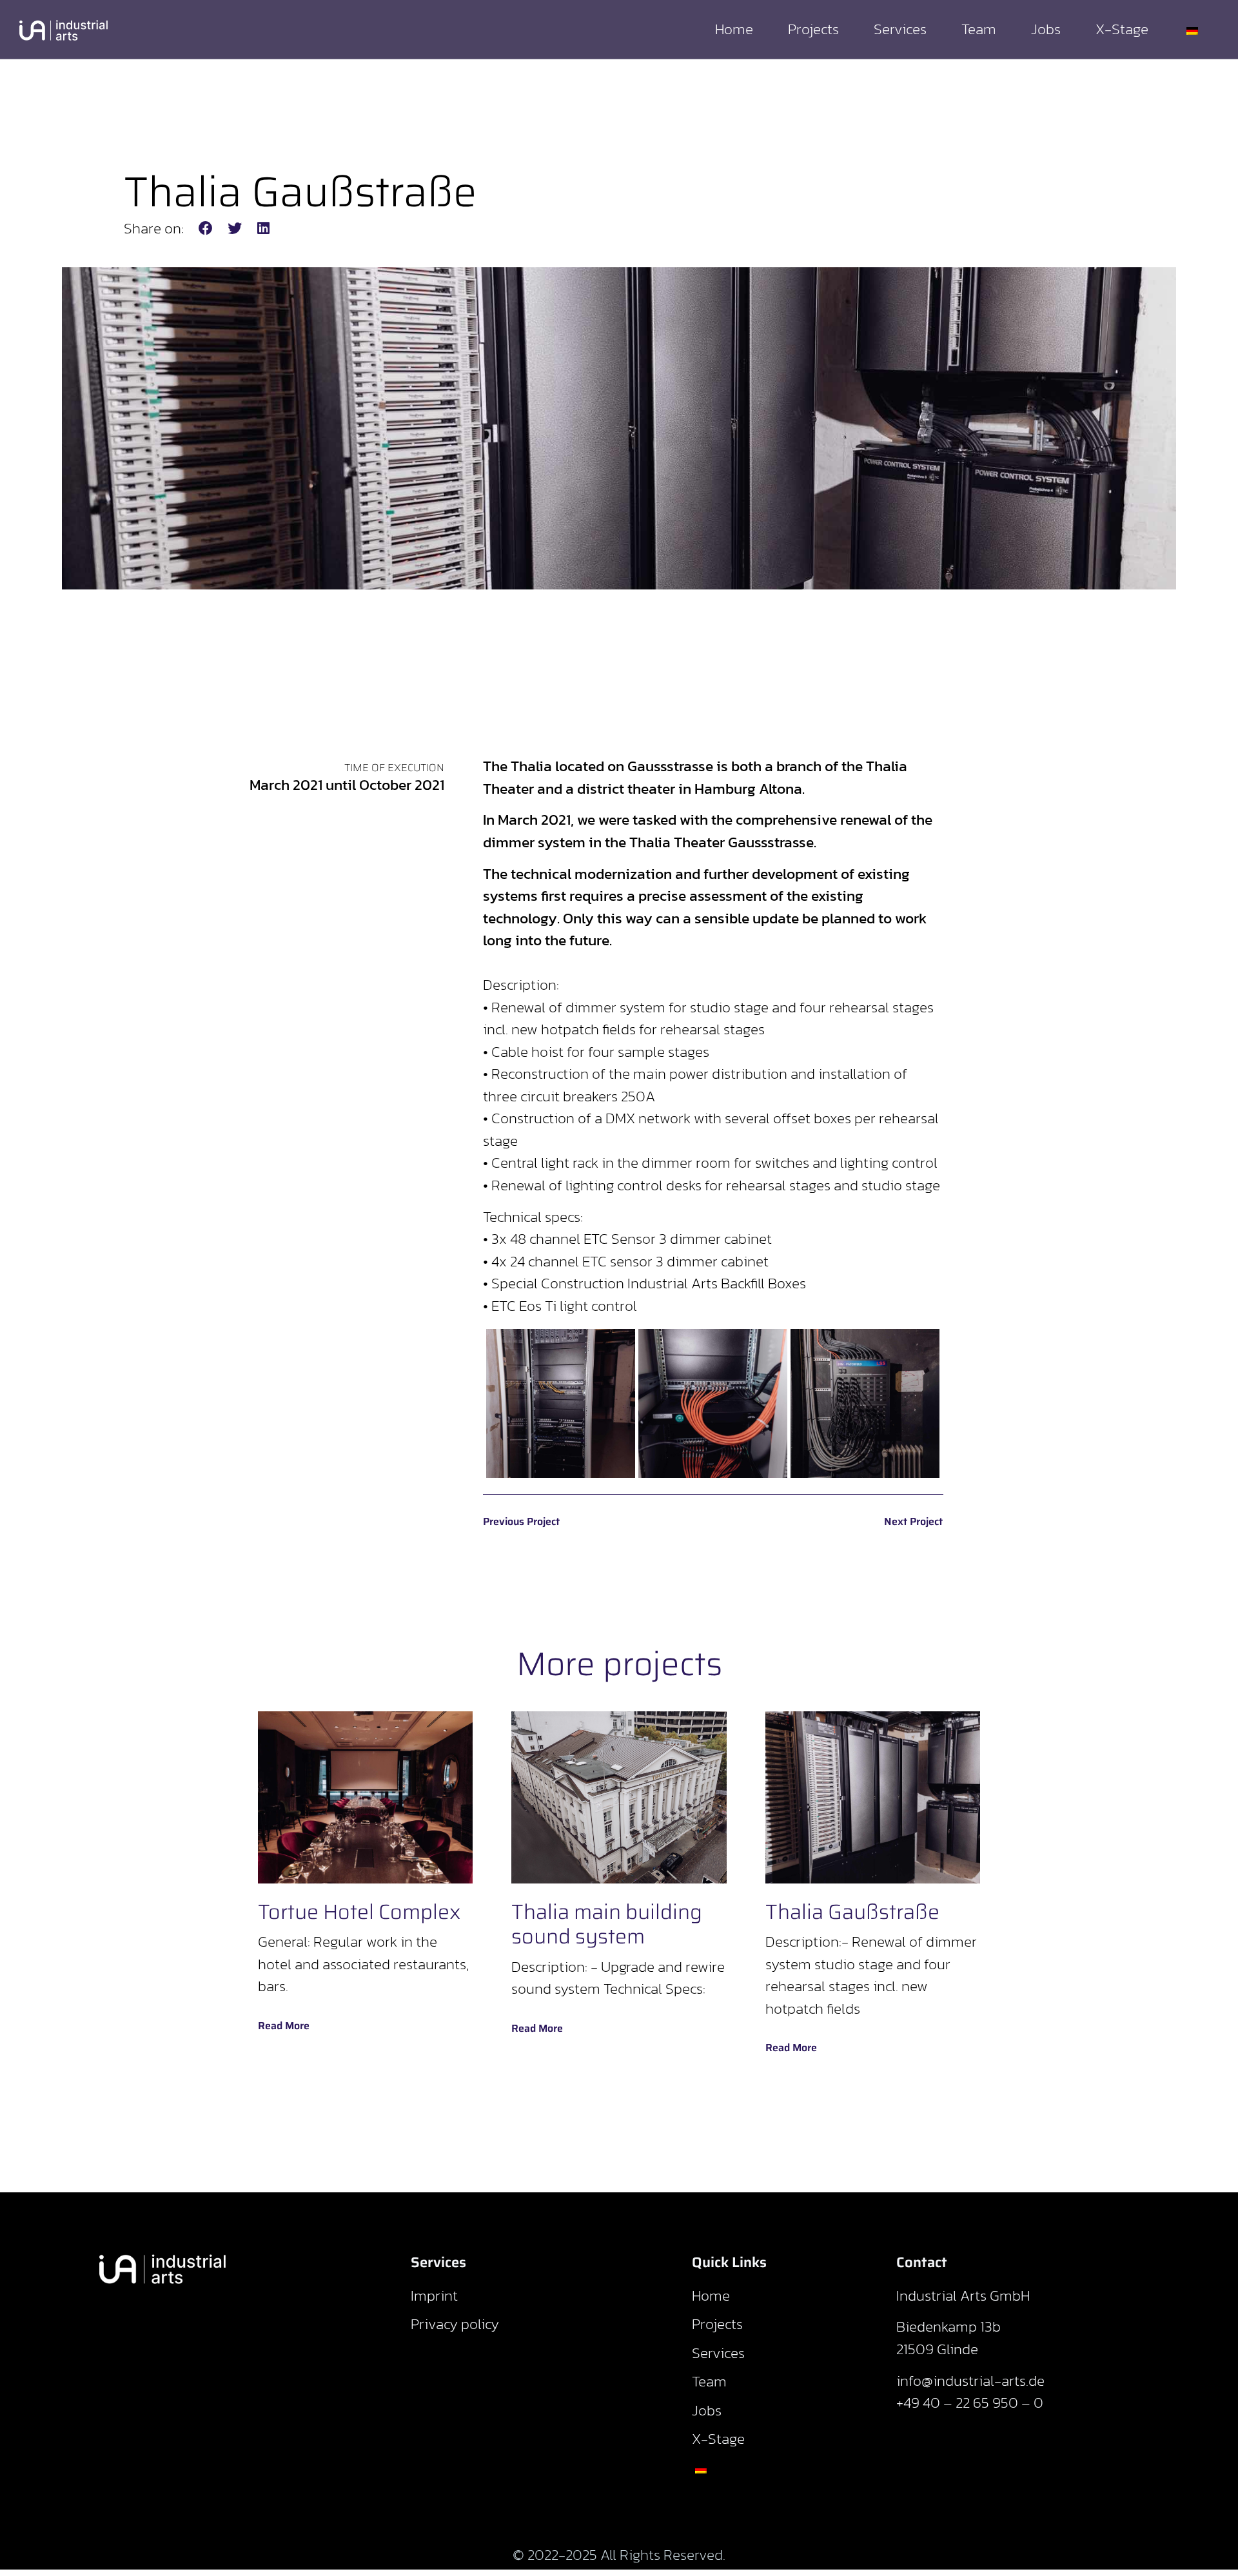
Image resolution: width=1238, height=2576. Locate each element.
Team (979, 29)
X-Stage (1122, 29)
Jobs (1046, 29)
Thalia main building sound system (607, 1924)
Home (734, 29)
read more (284, 2026)
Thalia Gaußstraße (852, 1912)
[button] (206, 229)
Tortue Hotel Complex (359, 1912)
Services (900, 29)
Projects (813, 29)
